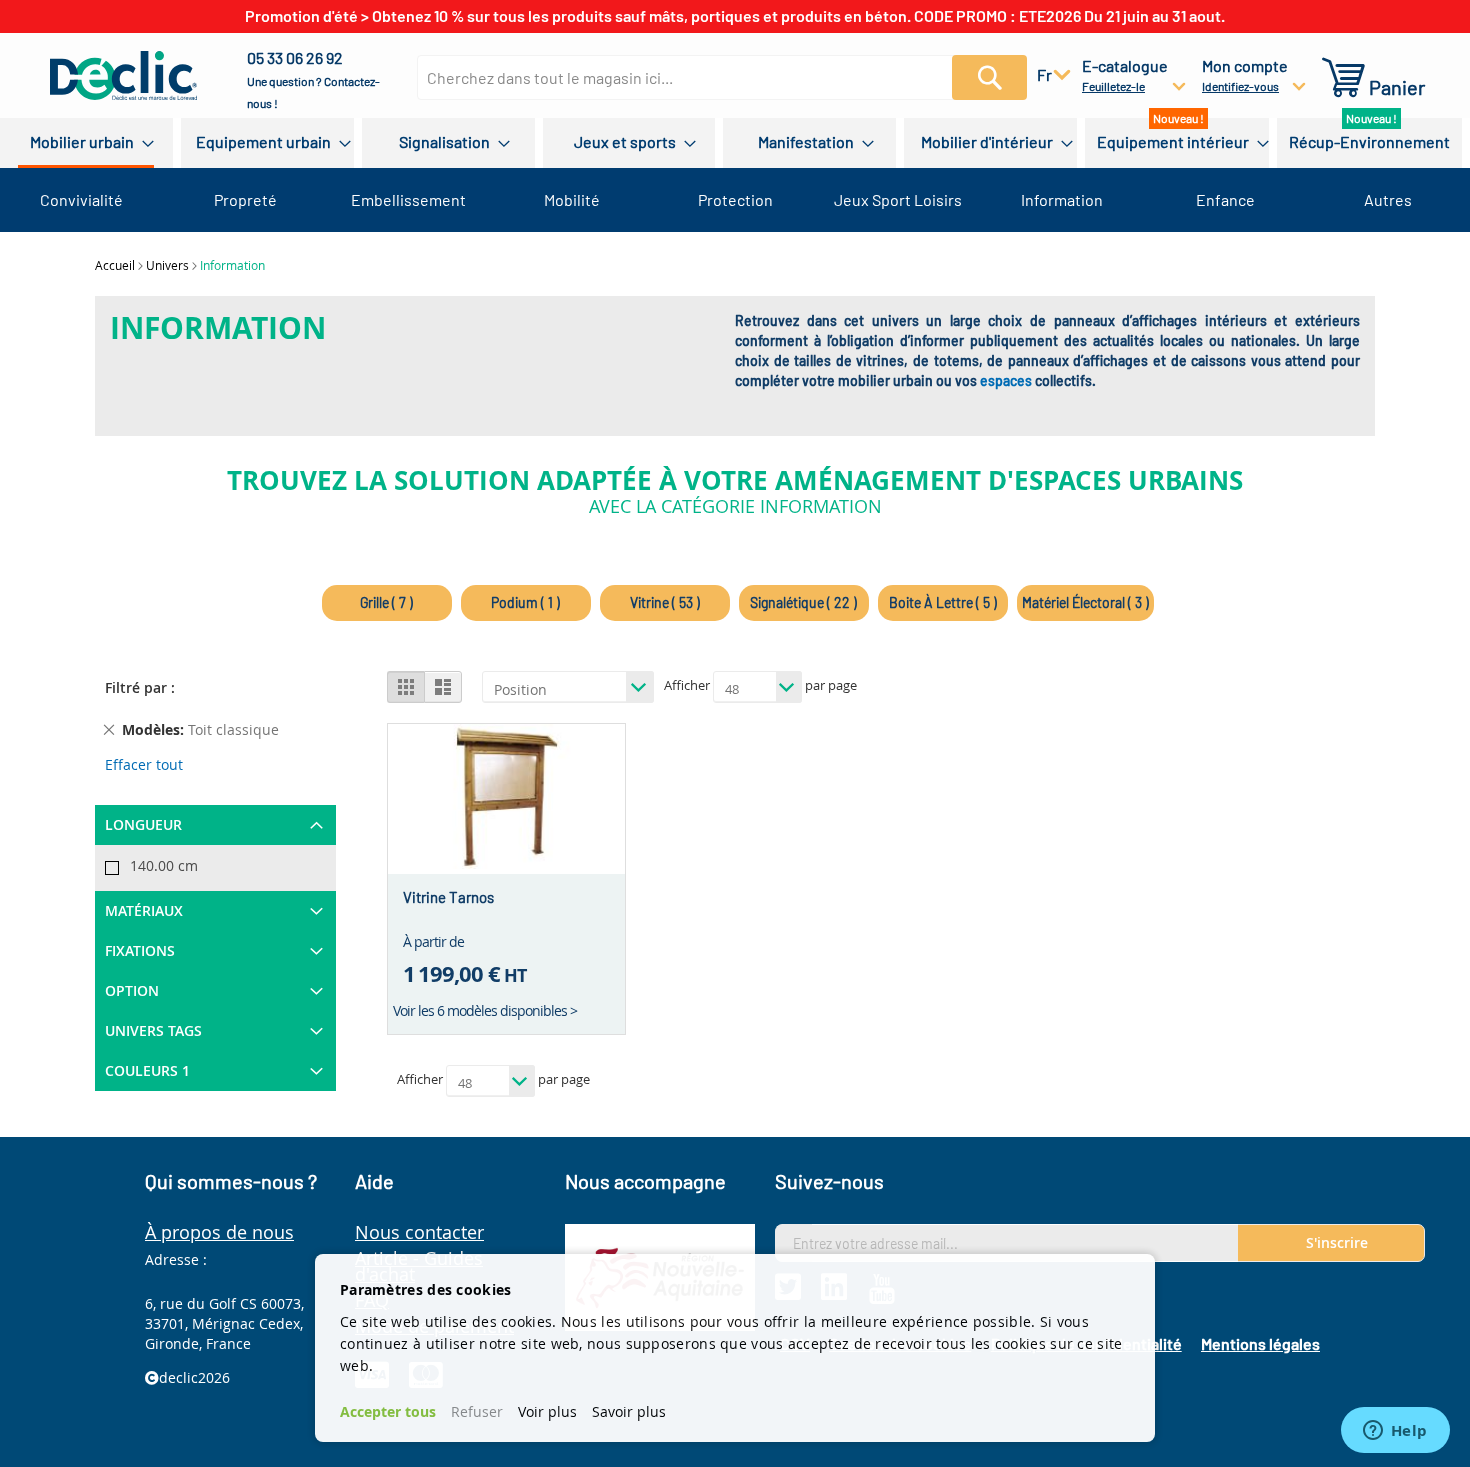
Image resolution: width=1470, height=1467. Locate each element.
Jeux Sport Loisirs (898, 199)
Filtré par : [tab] (140, 687)
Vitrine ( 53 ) (665, 602)
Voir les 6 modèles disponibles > (485, 1010)
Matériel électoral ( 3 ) (1085, 602)
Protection (735, 199)
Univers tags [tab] (153, 1030)
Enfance (1225, 199)
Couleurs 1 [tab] (147, 1070)
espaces (1006, 380)
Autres (1388, 199)
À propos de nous (219, 1232)
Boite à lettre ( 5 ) (943, 602)
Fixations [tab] (140, 950)
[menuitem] (86, 143)
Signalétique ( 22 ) (803, 602)
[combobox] (711, 77)
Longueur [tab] (143, 824)
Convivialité (81, 199)
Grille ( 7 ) (386, 602)
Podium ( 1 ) (525, 602)
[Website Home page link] (123, 75)
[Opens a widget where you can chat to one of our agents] (1395, 1432)
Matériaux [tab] (144, 910)
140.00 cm (164, 865)
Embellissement (408, 199)
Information (1062, 199)
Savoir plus (629, 1411)
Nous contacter (419, 1232)
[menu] (735, 143)
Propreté (245, 199)
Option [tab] (132, 990)
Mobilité (572, 199)
